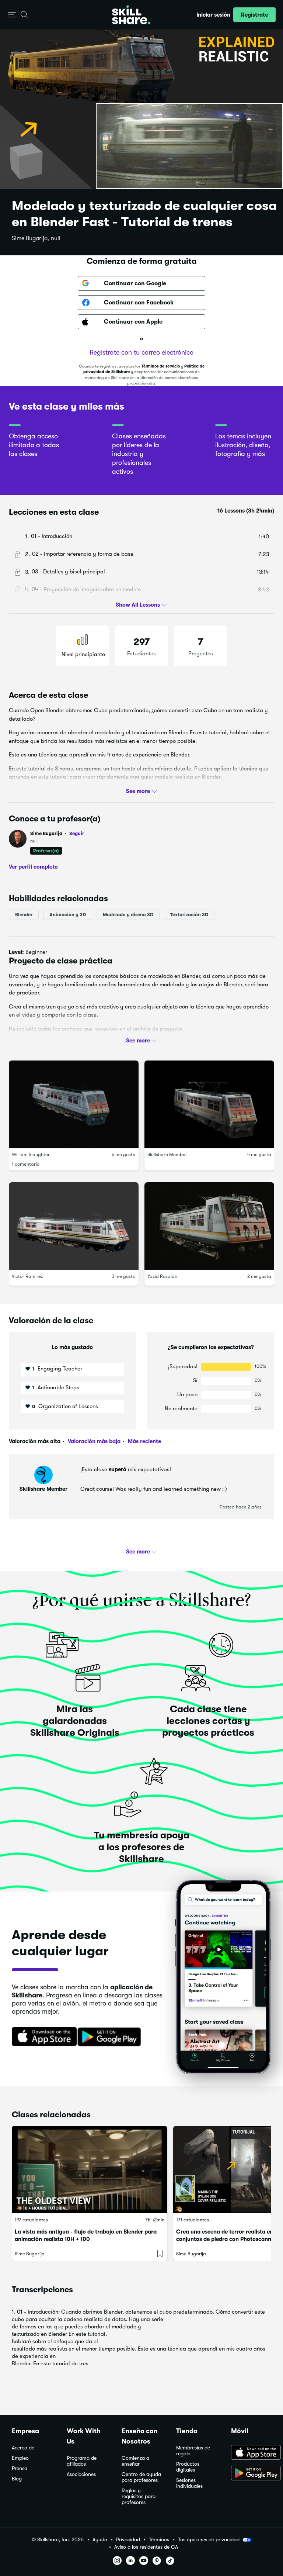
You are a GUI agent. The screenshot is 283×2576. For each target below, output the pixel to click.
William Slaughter (31, 1155)
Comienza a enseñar (135, 2461)
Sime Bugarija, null (36, 238)
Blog (17, 2479)
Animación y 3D (68, 915)
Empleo (20, 2458)
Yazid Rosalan (162, 1277)
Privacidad (128, 2540)
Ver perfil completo (33, 867)
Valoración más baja (93, 1441)
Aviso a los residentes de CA (146, 2547)
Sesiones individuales (189, 2483)
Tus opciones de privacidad (209, 2539)
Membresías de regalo (193, 2451)
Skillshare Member (167, 1155)
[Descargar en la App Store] (42, 2037)
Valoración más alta (35, 1441)
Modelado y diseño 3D (128, 915)
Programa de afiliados (82, 2461)
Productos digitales (188, 2467)
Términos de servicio (161, 366)
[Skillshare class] (90, 2170)
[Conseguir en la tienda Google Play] (111, 2037)
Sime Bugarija (57, 833)
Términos (159, 2540)
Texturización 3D (189, 915)
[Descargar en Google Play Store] (251, 2474)
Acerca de (23, 2448)
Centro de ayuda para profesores (141, 2477)
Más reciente (144, 1441)
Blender (24, 915)
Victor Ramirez (27, 1277)
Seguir (77, 833)
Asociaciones (81, 2474)
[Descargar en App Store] (251, 2453)
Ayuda (100, 2540)
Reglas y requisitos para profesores (139, 2496)
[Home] (131, 15)
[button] (12, 15)
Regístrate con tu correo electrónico (141, 352)
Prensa (20, 2468)
